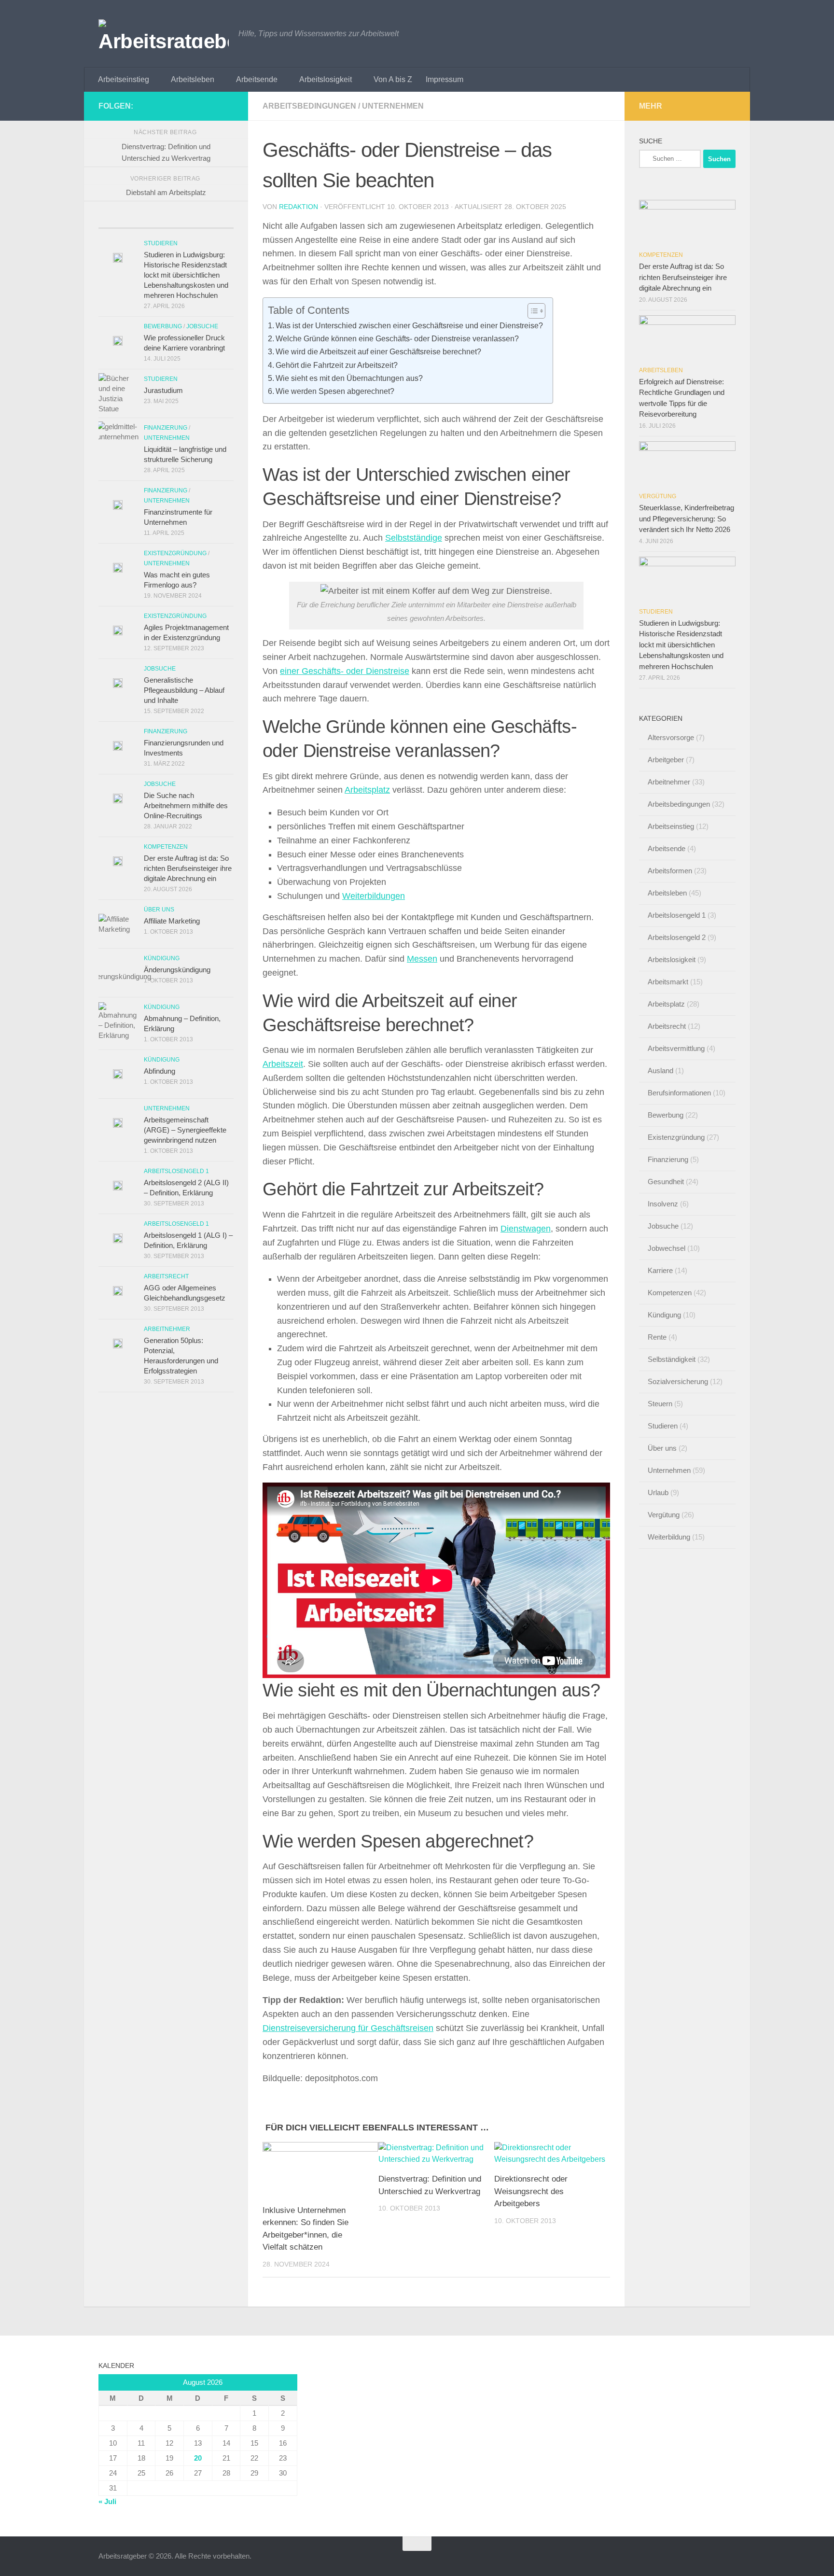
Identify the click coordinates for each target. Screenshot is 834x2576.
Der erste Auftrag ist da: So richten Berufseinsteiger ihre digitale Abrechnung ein (188, 868)
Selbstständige (414, 538)
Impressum (445, 79)
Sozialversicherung (678, 1381)
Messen (422, 959)
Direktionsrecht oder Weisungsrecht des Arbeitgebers (531, 2191)
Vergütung (658, 496)
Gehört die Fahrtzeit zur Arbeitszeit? (337, 365)
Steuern (660, 1404)
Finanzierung (166, 428)
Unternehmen (393, 106)
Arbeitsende (257, 79)
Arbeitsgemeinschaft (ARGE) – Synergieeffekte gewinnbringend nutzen (185, 1130)
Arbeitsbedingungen (309, 106)
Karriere (660, 1270)
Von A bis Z (393, 79)
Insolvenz (663, 1204)
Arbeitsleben (193, 79)
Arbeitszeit (283, 1064)
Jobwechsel (667, 1248)
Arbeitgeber (666, 760)
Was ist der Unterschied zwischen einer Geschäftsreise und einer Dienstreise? (409, 325)
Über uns (159, 910)
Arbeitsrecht (166, 1276)
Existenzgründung (175, 553)
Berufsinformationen (679, 1093)
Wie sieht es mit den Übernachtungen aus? (349, 378)
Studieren (161, 243)
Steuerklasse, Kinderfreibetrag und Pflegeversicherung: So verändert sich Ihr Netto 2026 (687, 518)
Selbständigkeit (672, 1359)
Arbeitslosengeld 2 (677, 937)
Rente (657, 1337)
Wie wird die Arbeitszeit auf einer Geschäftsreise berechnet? (378, 351)
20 (198, 2458)
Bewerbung (163, 326)
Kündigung (162, 958)
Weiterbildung (669, 1537)
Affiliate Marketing (172, 921)
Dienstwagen (526, 1229)
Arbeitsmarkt (668, 982)
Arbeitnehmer (167, 1329)
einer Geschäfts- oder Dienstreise (345, 671)
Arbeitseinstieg (124, 79)
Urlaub (658, 1492)
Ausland (660, 1071)
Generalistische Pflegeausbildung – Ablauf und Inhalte (184, 690)
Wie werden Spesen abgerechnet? (335, 391)
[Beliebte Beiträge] (166, 224)
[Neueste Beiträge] (121, 224)
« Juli (107, 2501)
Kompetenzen (166, 847)
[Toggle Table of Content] (532, 311)
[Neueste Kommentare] (211, 224)
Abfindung (160, 1071)
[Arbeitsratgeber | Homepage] (164, 34)
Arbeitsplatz (367, 790)
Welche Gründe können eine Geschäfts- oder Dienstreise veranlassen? (397, 338)
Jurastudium (163, 390)
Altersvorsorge (671, 737)
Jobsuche (202, 326)
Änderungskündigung (177, 970)
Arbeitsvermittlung (676, 1048)
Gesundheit (666, 1182)
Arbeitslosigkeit (326, 79)
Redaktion (299, 207)
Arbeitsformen (670, 871)
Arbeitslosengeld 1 (176, 1171)
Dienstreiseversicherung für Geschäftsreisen (348, 2028)
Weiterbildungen (374, 896)
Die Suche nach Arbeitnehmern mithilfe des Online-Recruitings (186, 805)
